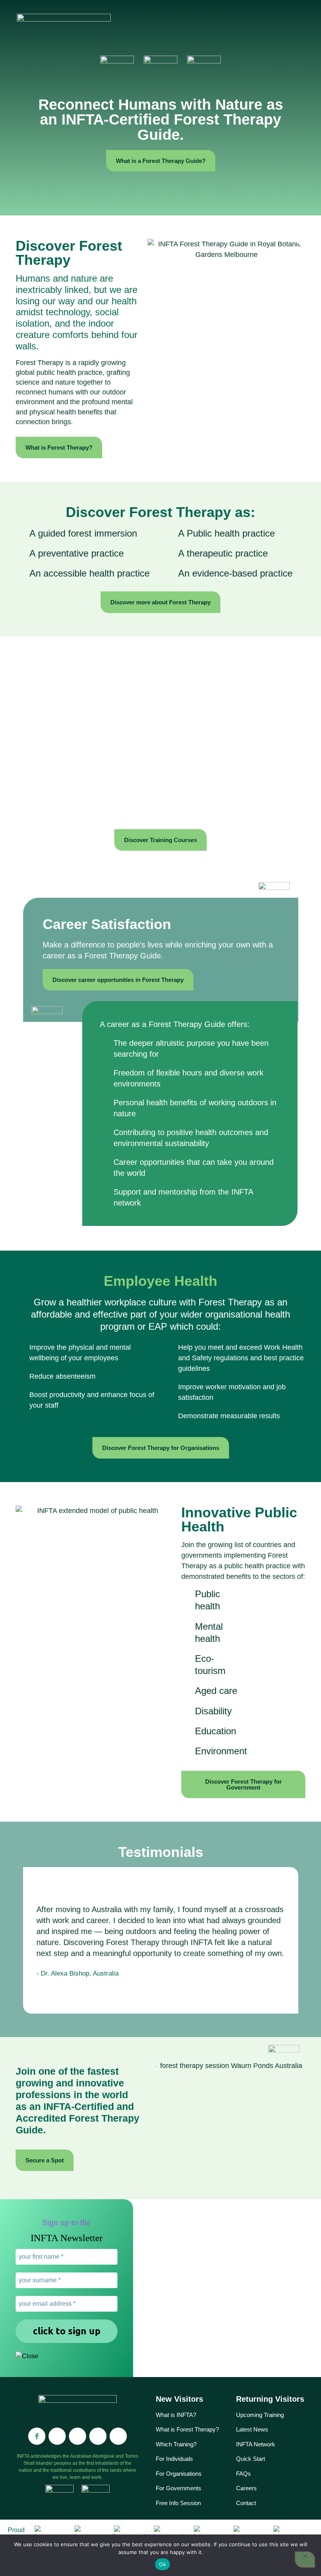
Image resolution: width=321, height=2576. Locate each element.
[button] (200, 28)
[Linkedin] (78, 2436)
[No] (305, 2560)
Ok (162, 2564)
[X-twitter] (118, 2436)
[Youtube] (98, 2436)
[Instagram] (57, 2436)
